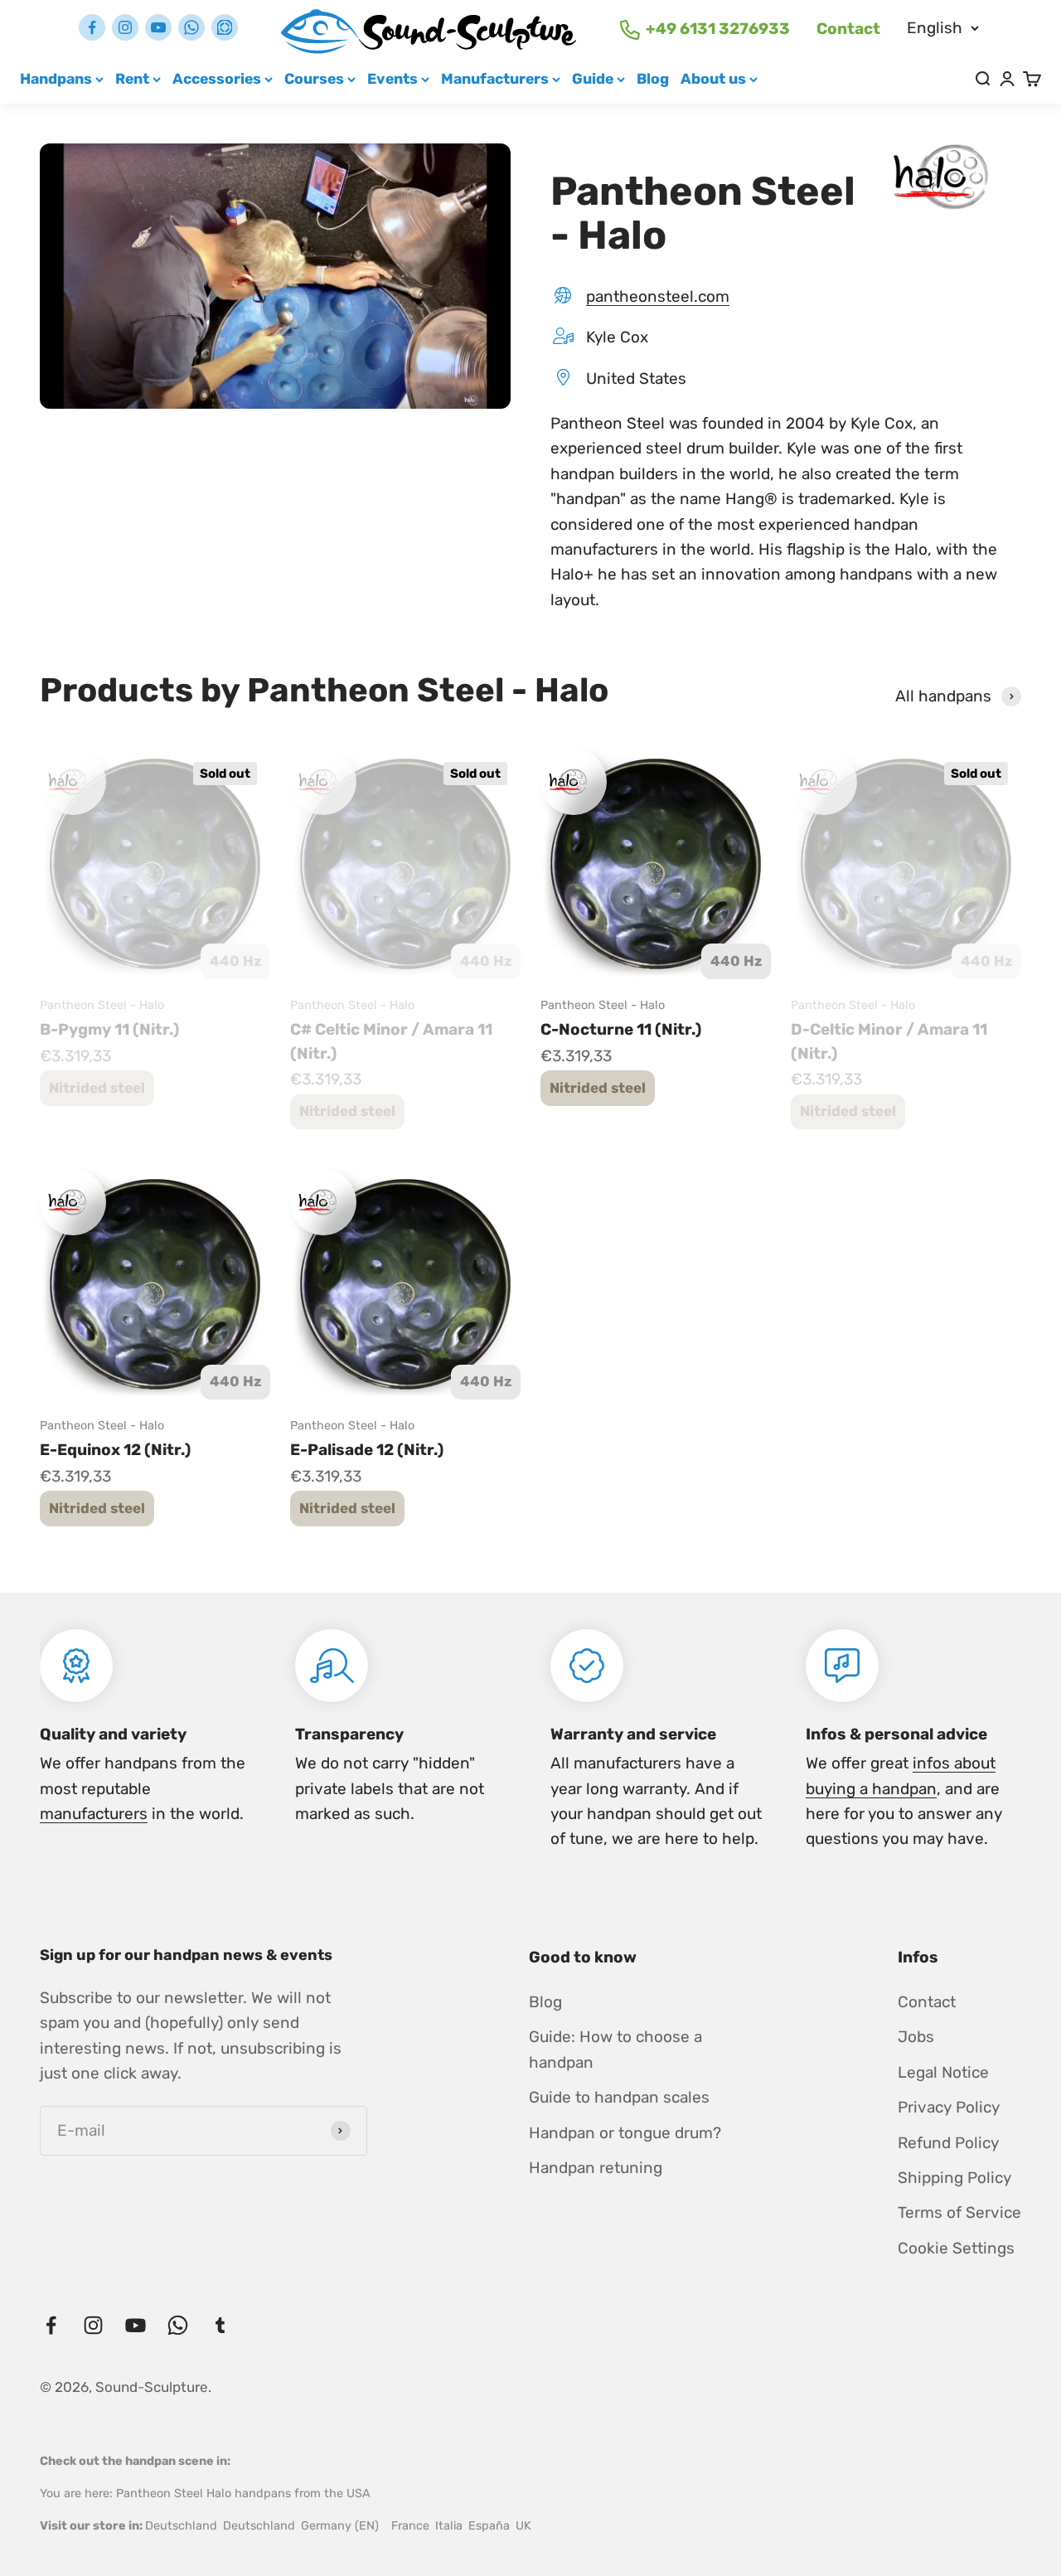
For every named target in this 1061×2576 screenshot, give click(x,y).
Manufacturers (495, 78)
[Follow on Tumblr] (225, 27)
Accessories (217, 78)
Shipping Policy (954, 2178)
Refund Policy (948, 2143)
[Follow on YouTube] (158, 27)
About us (713, 78)
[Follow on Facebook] (92, 27)
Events (392, 78)
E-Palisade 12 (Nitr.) (367, 1450)
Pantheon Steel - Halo (102, 1005)
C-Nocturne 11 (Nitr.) (621, 1029)
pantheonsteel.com (658, 296)
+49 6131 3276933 (718, 29)
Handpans (56, 78)
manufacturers (94, 1814)
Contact (848, 29)
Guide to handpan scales (619, 2097)
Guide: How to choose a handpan (615, 2049)
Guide (593, 78)
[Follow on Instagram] (125, 27)
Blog (653, 78)
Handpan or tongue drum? (625, 2133)
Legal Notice (943, 2072)
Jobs (916, 2037)
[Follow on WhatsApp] (191, 27)
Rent (132, 78)
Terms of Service (959, 2212)
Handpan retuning (596, 2168)
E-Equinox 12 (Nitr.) (115, 1450)
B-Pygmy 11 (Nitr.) (109, 1029)
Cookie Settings (956, 2248)
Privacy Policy (949, 2107)
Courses (314, 78)
